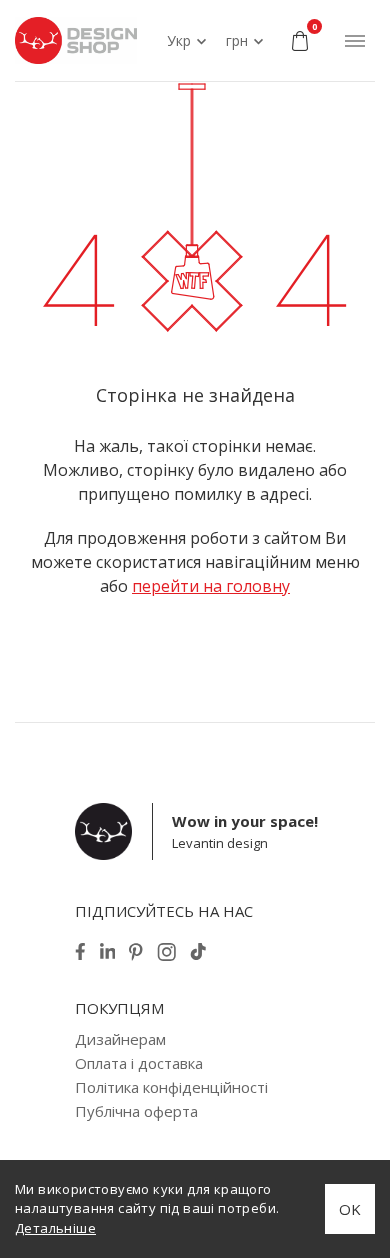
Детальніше (55, 1228)
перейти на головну (211, 586)
